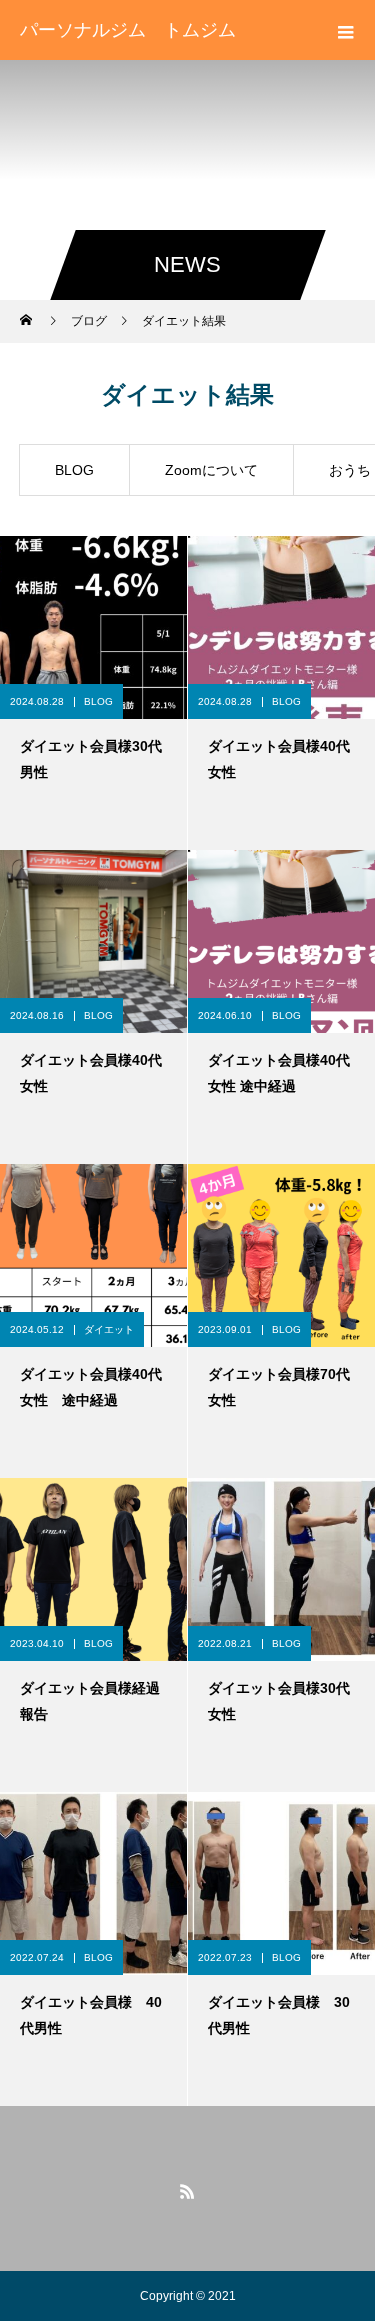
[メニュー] (345, 30)
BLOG (74, 470)
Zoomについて (211, 470)
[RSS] (188, 2191)
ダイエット (109, 1329)
